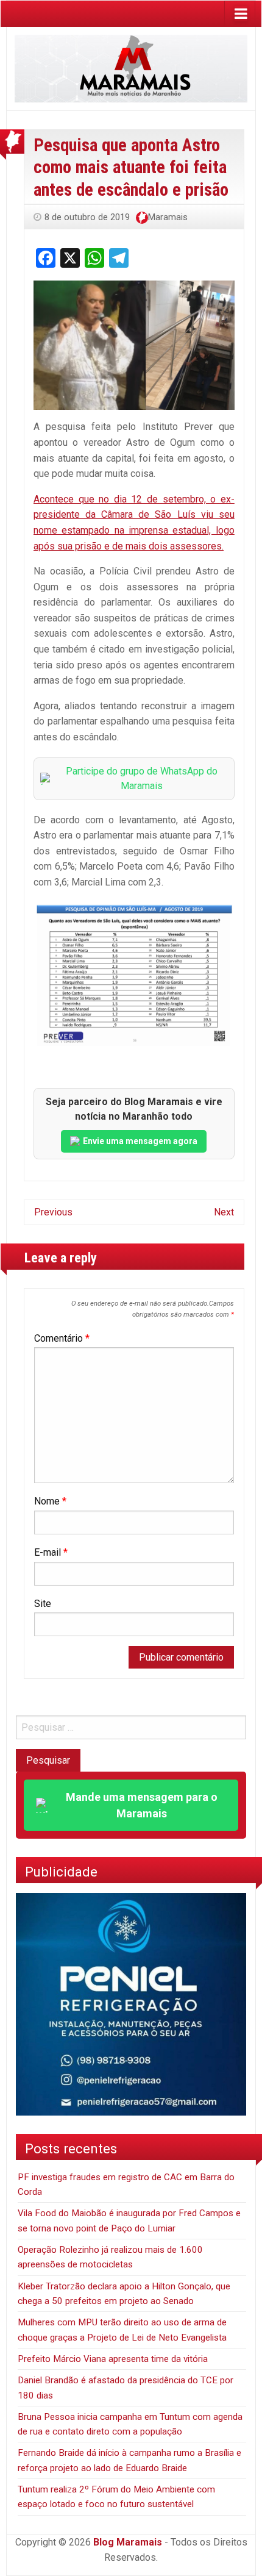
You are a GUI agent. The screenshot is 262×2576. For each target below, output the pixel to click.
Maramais (168, 217)
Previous (53, 1212)
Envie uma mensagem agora (140, 1141)
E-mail (51, 1552)
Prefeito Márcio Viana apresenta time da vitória (113, 2359)
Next (224, 1212)
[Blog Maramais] (131, 68)
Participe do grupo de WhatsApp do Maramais (142, 778)
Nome (50, 1501)
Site (43, 1604)
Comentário (62, 1338)
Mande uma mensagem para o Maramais (142, 1805)
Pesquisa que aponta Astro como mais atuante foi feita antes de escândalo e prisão (131, 167)
